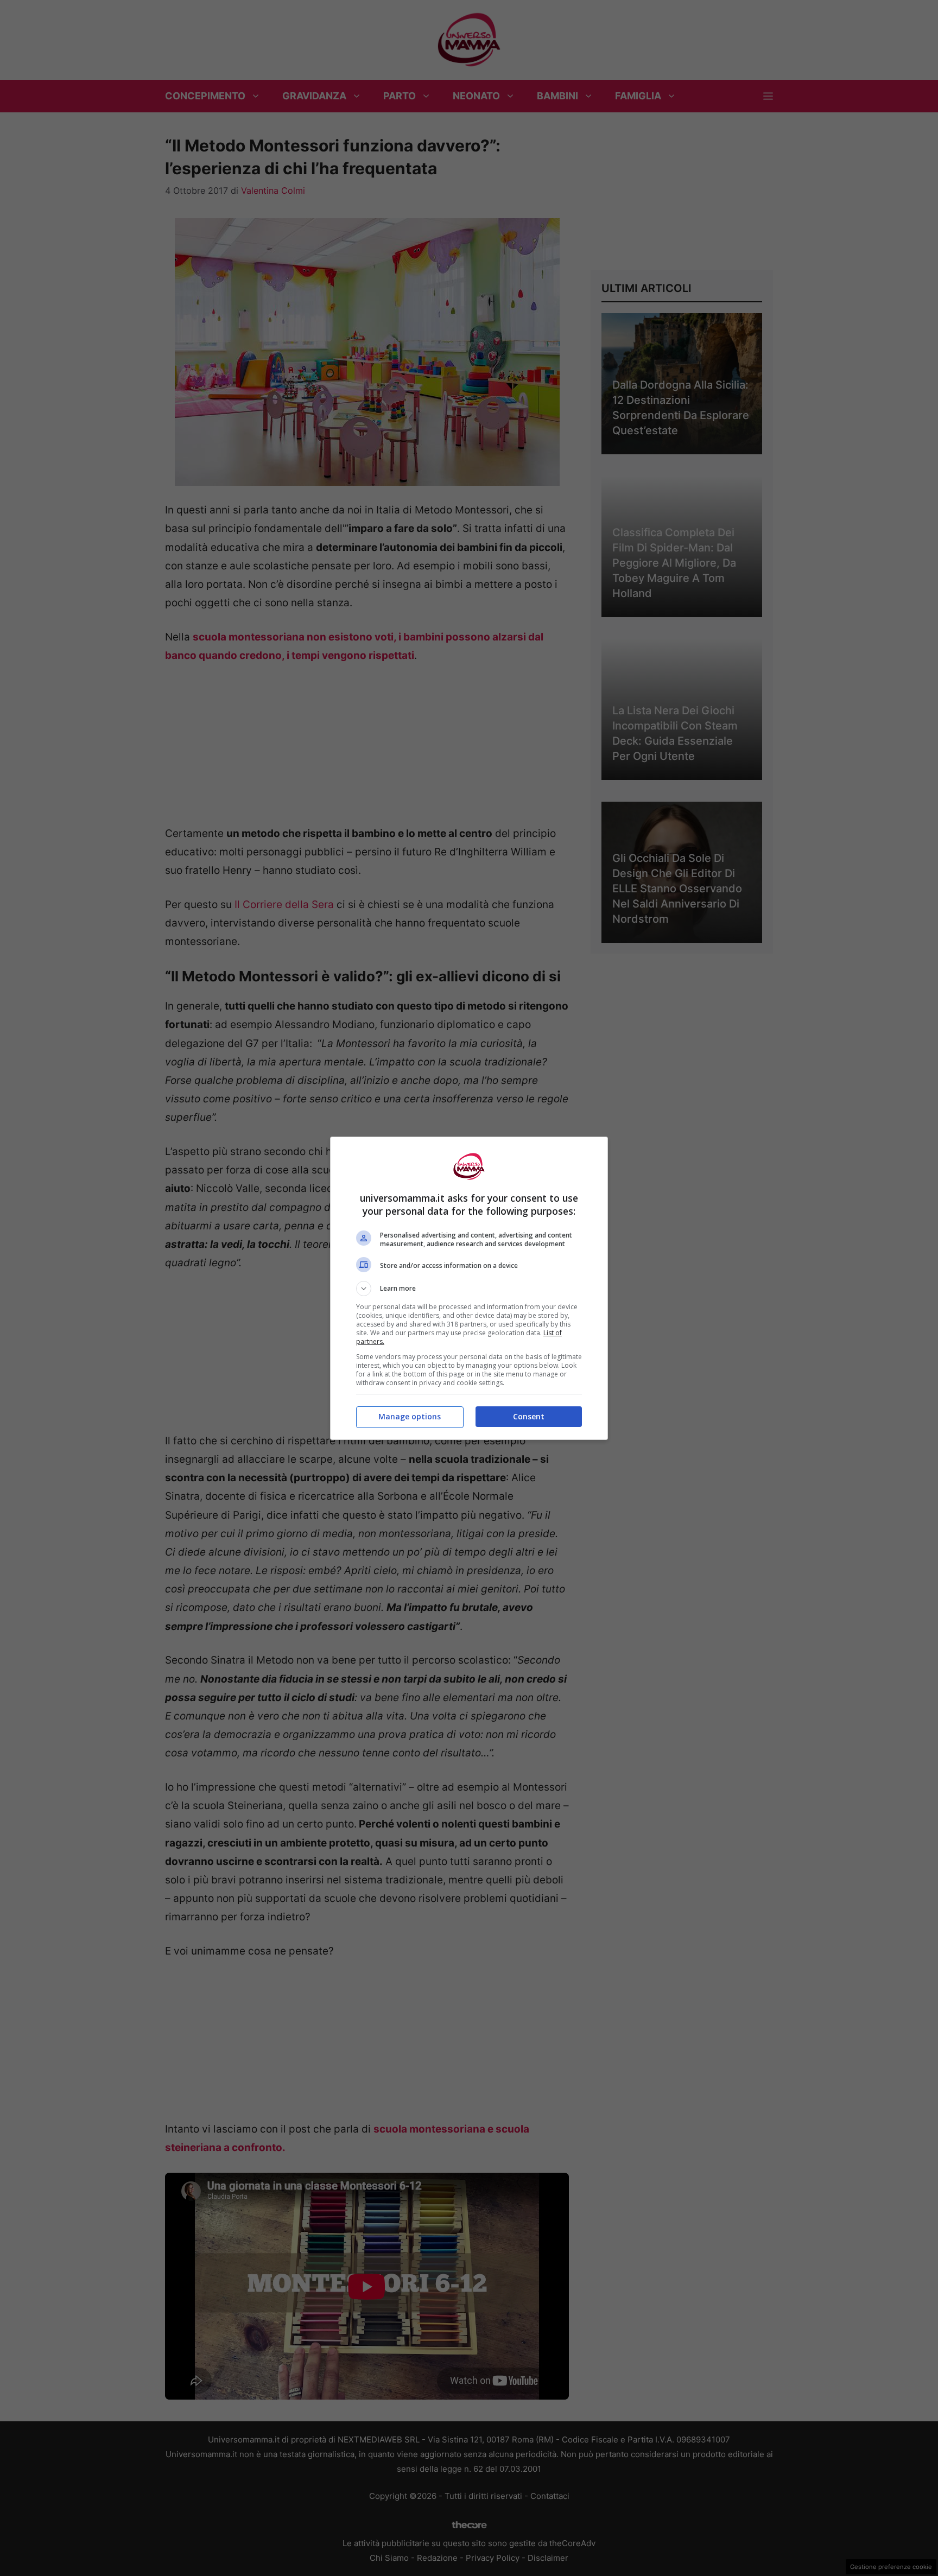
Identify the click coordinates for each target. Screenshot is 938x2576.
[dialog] (469, 1288)
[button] (469, 1289)
